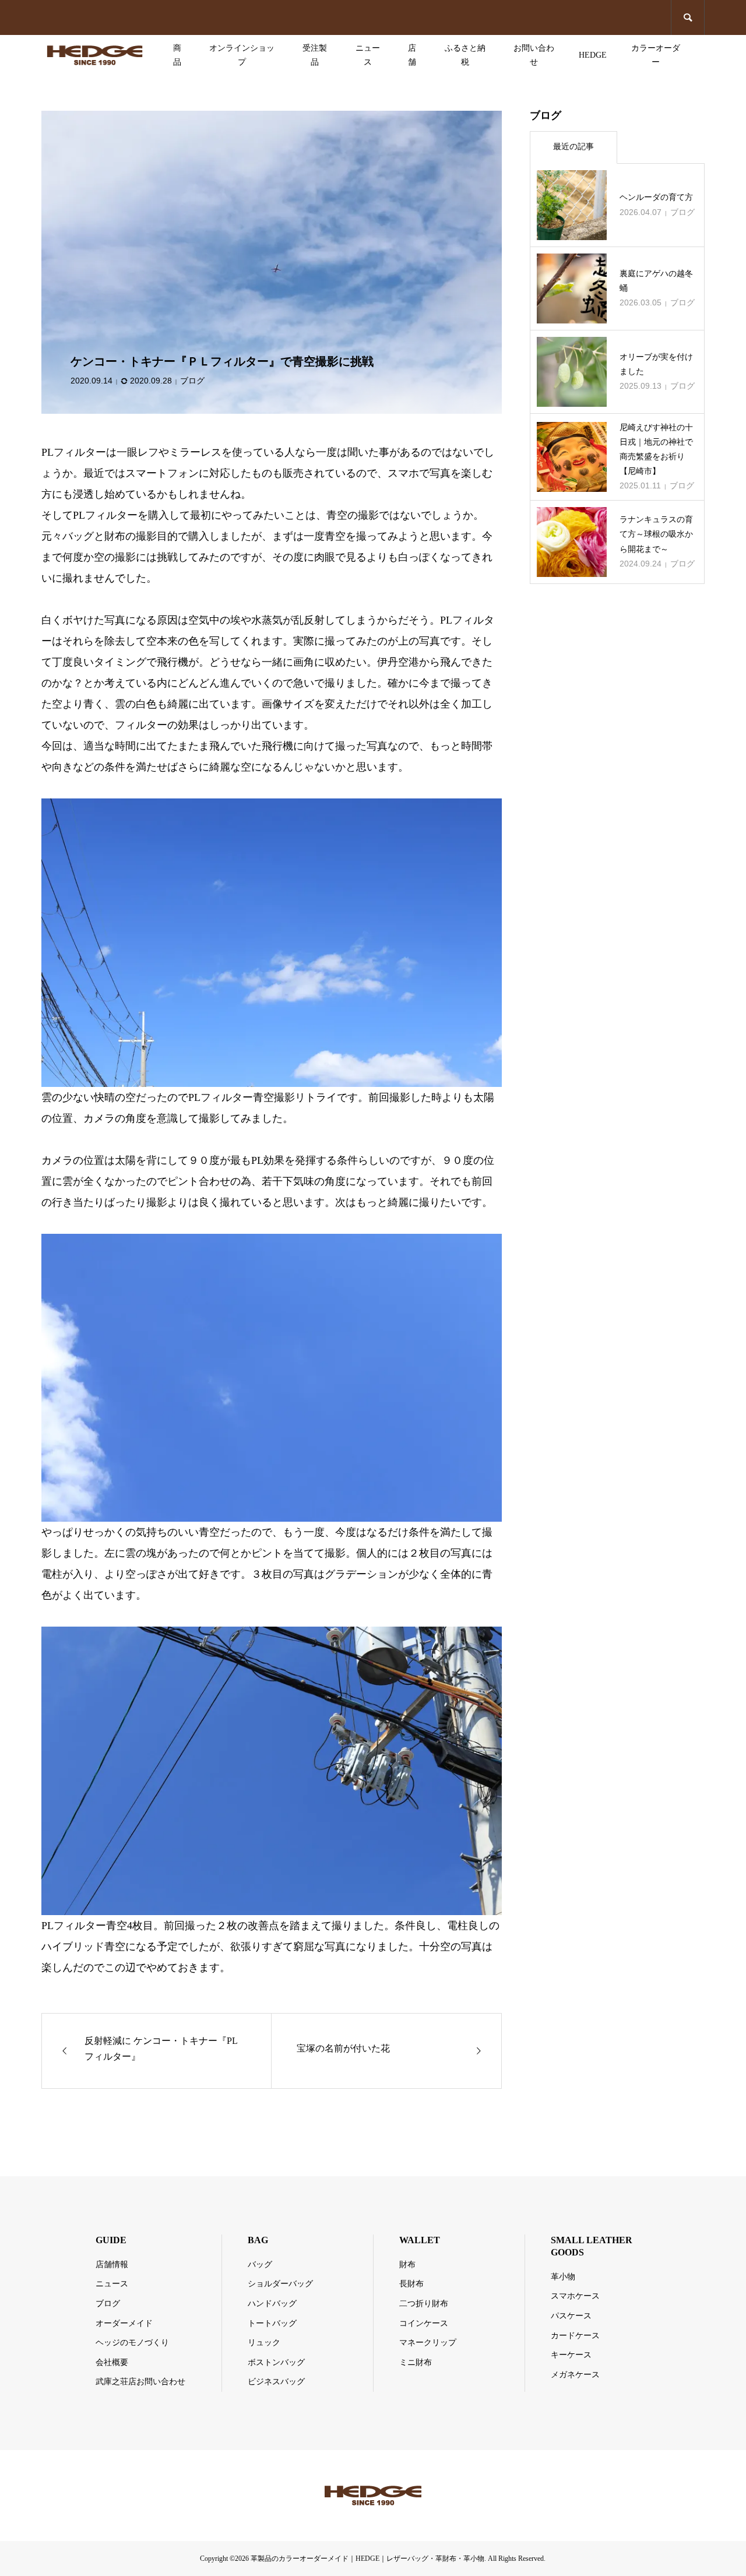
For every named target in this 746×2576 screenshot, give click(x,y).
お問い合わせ (534, 55)
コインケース (424, 2323)
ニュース (368, 55)
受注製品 (315, 55)
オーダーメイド (124, 2323)
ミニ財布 (416, 2362)
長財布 (411, 2284)
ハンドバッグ (272, 2304)
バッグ (260, 2264)
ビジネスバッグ (276, 2382)
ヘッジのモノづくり (132, 2343)
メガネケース (575, 2375)
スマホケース (575, 2296)
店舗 (412, 55)
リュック (264, 2343)
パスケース (571, 2316)
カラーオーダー (656, 55)
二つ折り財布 (424, 2304)
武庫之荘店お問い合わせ (140, 2382)
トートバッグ (272, 2323)
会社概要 (112, 2362)
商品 (177, 55)
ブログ (192, 381)
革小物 (563, 2277)
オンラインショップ (242, 55)
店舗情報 (112, 2264)
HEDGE (593, 55)
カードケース (575, 2336)
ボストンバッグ (276, 2362)
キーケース (571, 2355)
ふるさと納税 (465, 55)
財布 (407, 2264)
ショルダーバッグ (280, 2284)
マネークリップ (428, 2343)
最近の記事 (573, 147)
